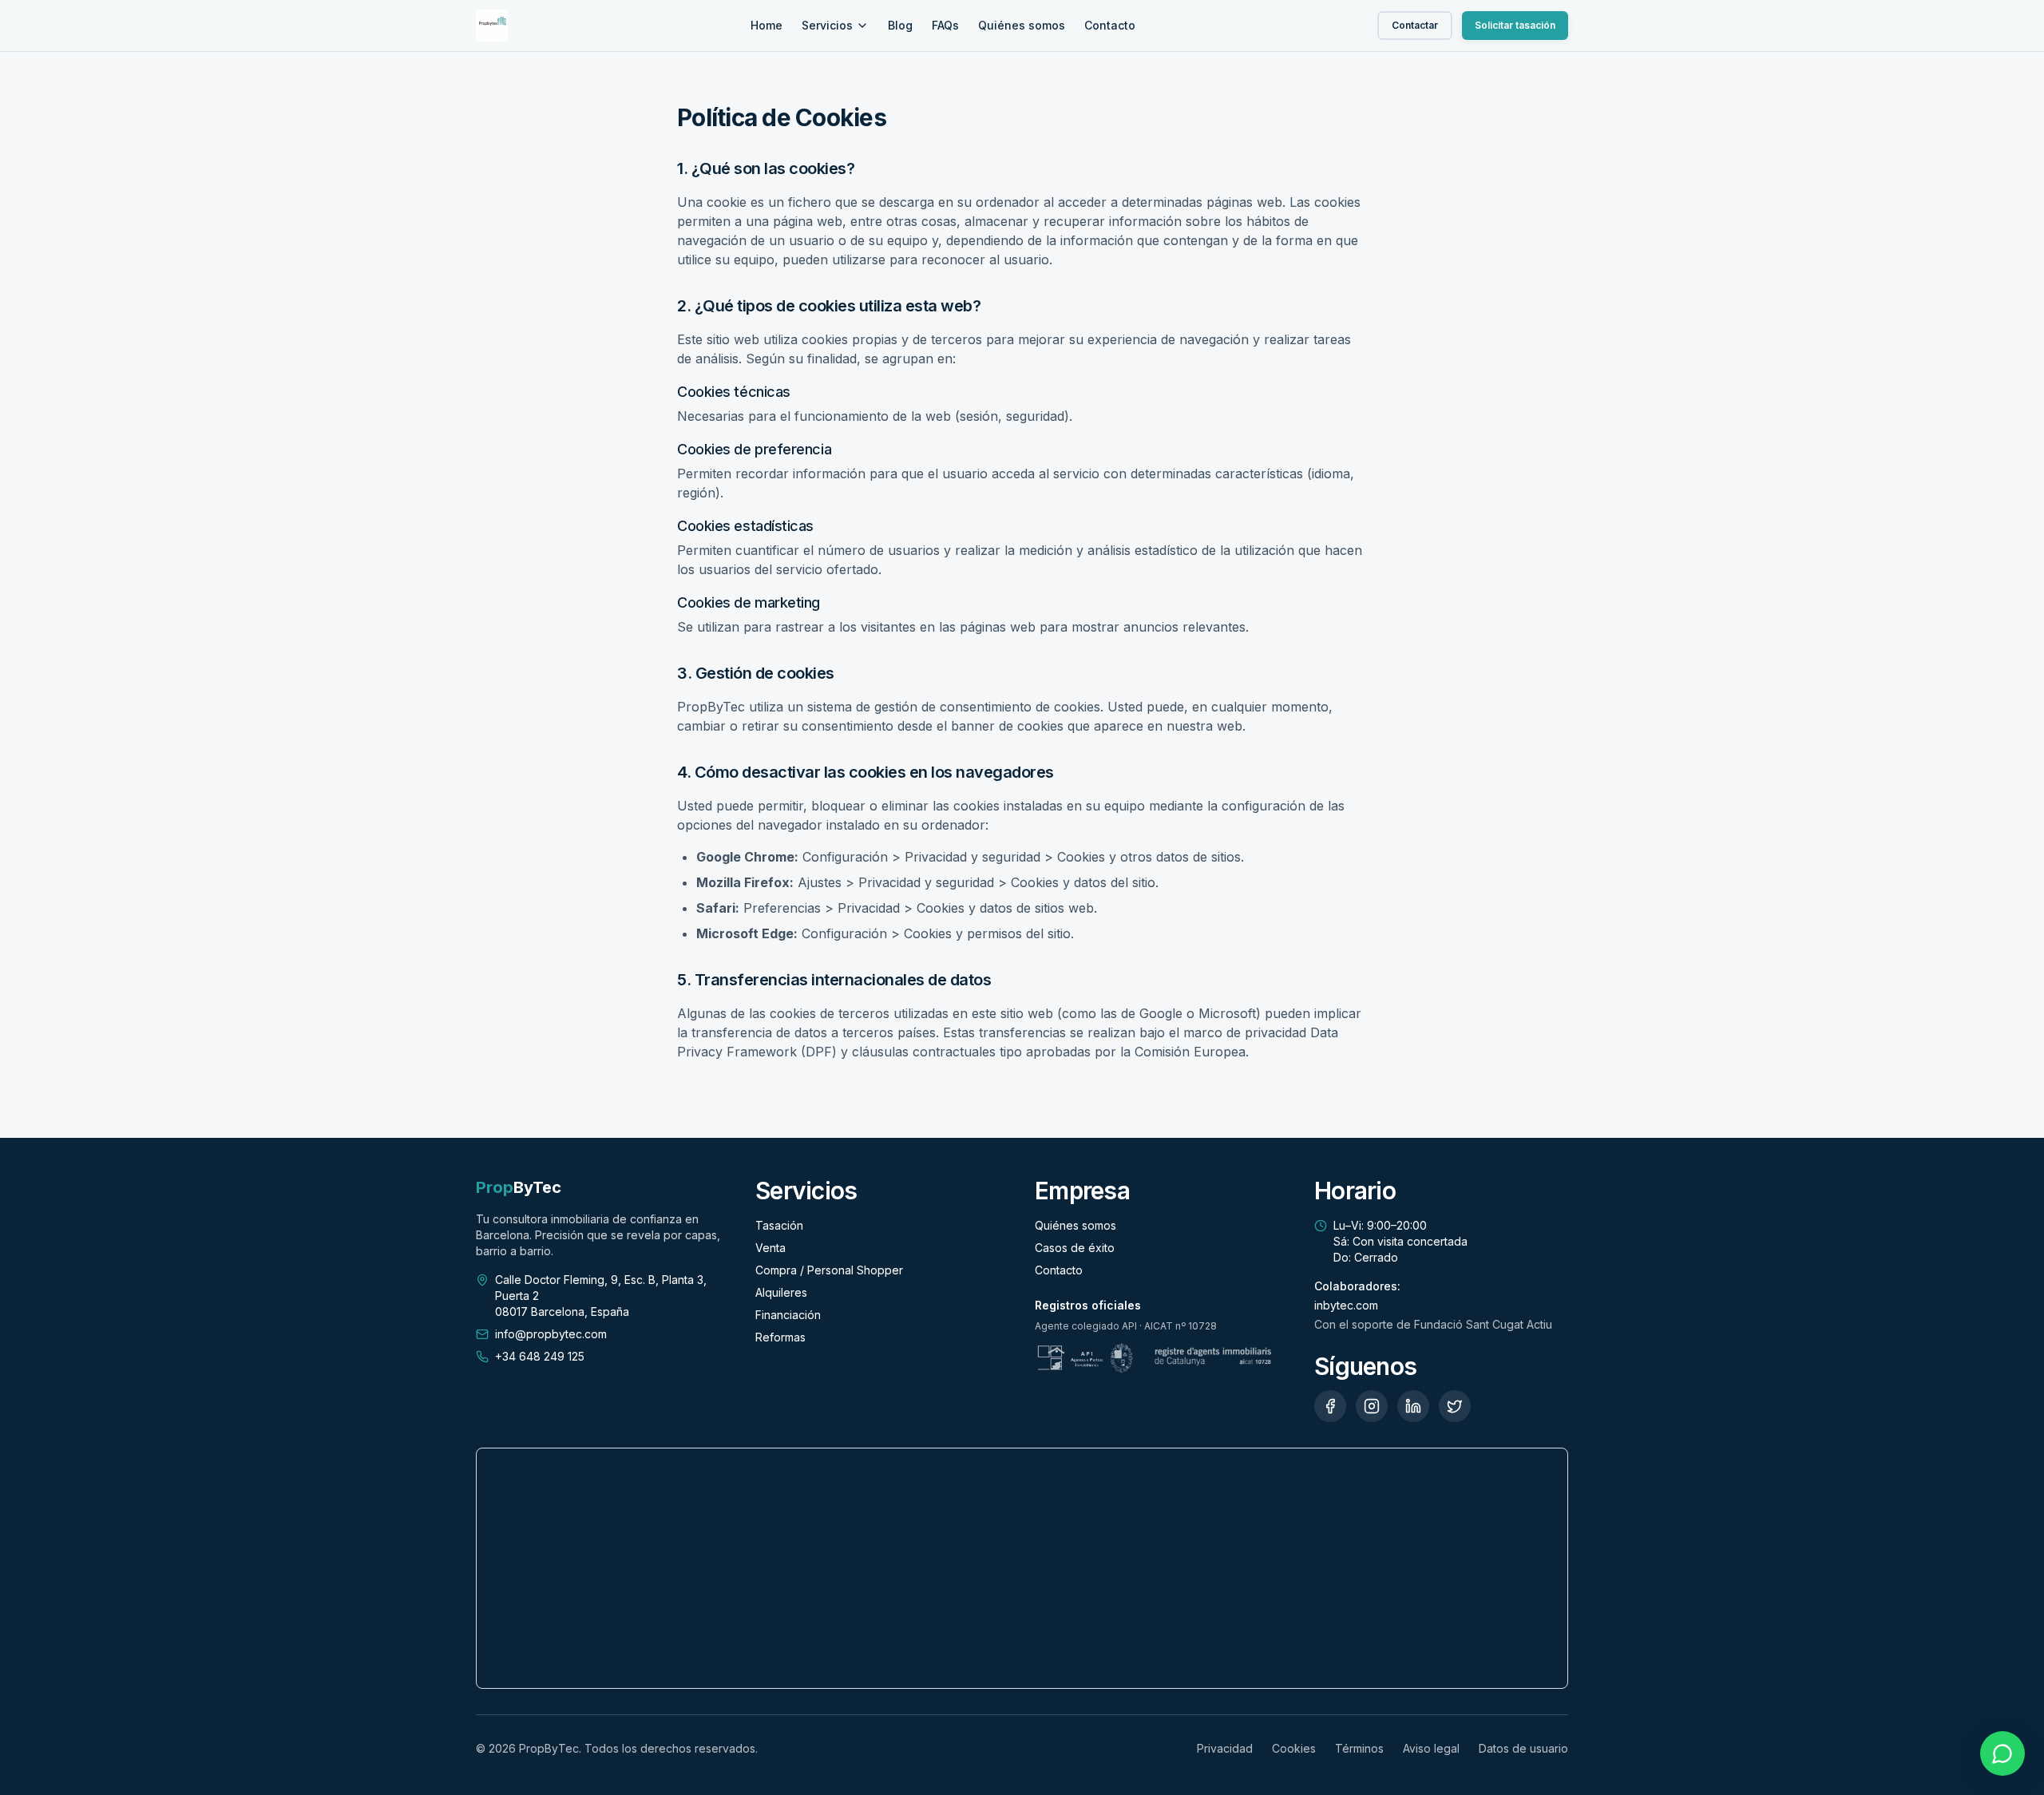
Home (766, 25)
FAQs (945, 25)
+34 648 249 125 (540, 1356)
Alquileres (781, 1292)
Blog (900, 25)
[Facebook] (1330, 1406)
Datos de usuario (1523, 1748)
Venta (770, 1248)
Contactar (1415, 25)
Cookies (1294, 1748)
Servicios (827, 25)
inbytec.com (1346, 1305)
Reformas (780, 1337)
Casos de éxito (1075, 1248)
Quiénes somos (1022, 25)
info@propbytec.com (551, 1334)
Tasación (779, 1225)
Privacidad (1225, 1748)
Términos (1359, 1748)
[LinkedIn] (1413, 1406)
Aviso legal (1431, 1748)
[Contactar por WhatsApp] (2002, 1753)
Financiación (788, 1315)
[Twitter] (1455, 1406)
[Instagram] (1372, 1406)
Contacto (1110, 25)
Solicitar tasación (1515, 25)
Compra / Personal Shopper (829, 1270)
